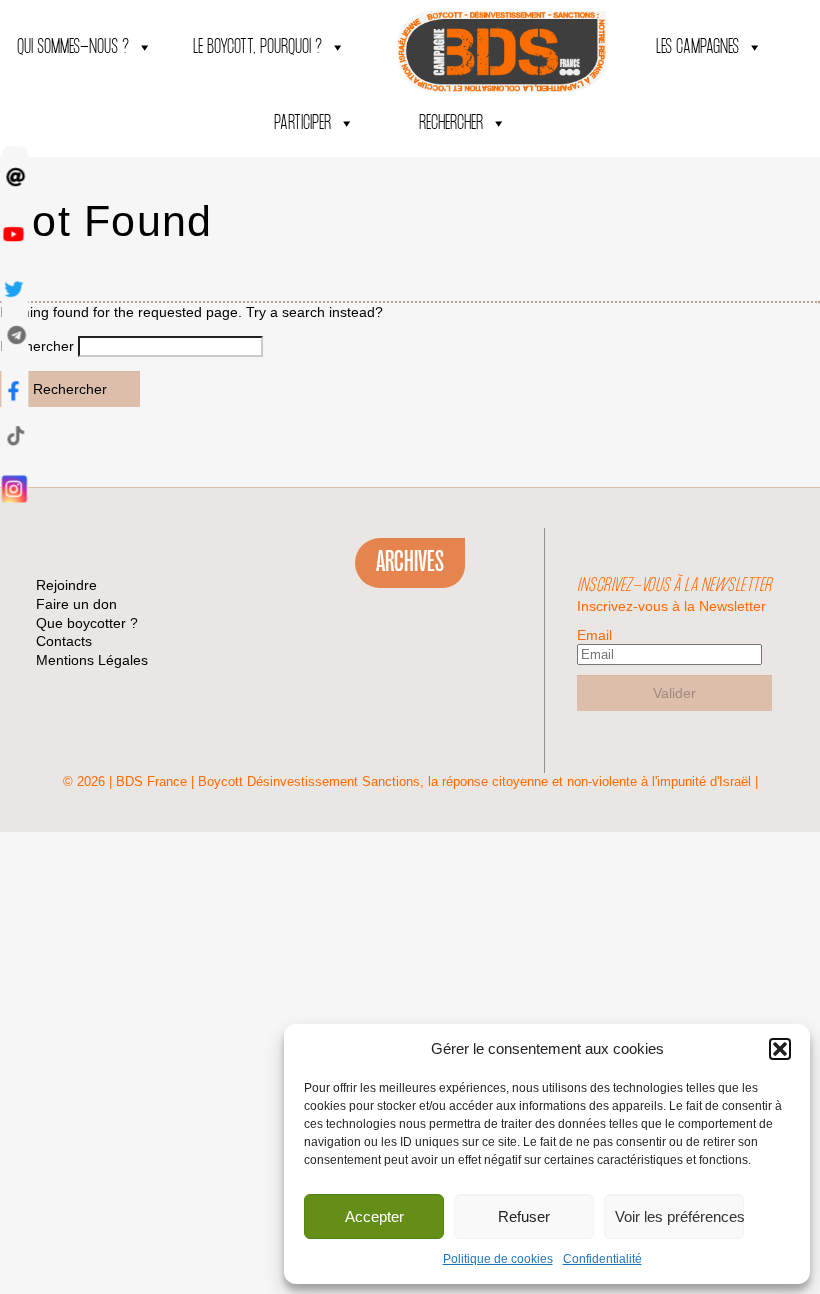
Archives (410, 562)
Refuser (524, 1216)
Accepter (374, 1216)
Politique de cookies (498, 1259)
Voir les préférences (679, 1216)
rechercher (451, 123)
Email (594, 635)
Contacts (64, 641)
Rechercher (70, 389)
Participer (302, 123)
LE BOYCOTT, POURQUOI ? (257, 47)
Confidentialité (602, 1259)
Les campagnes (697, 47)
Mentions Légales (92, 660)
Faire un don (76, 604)
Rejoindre (66, 585)
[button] (780, 1049)
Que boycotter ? (87, 623)
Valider (674, 693)
